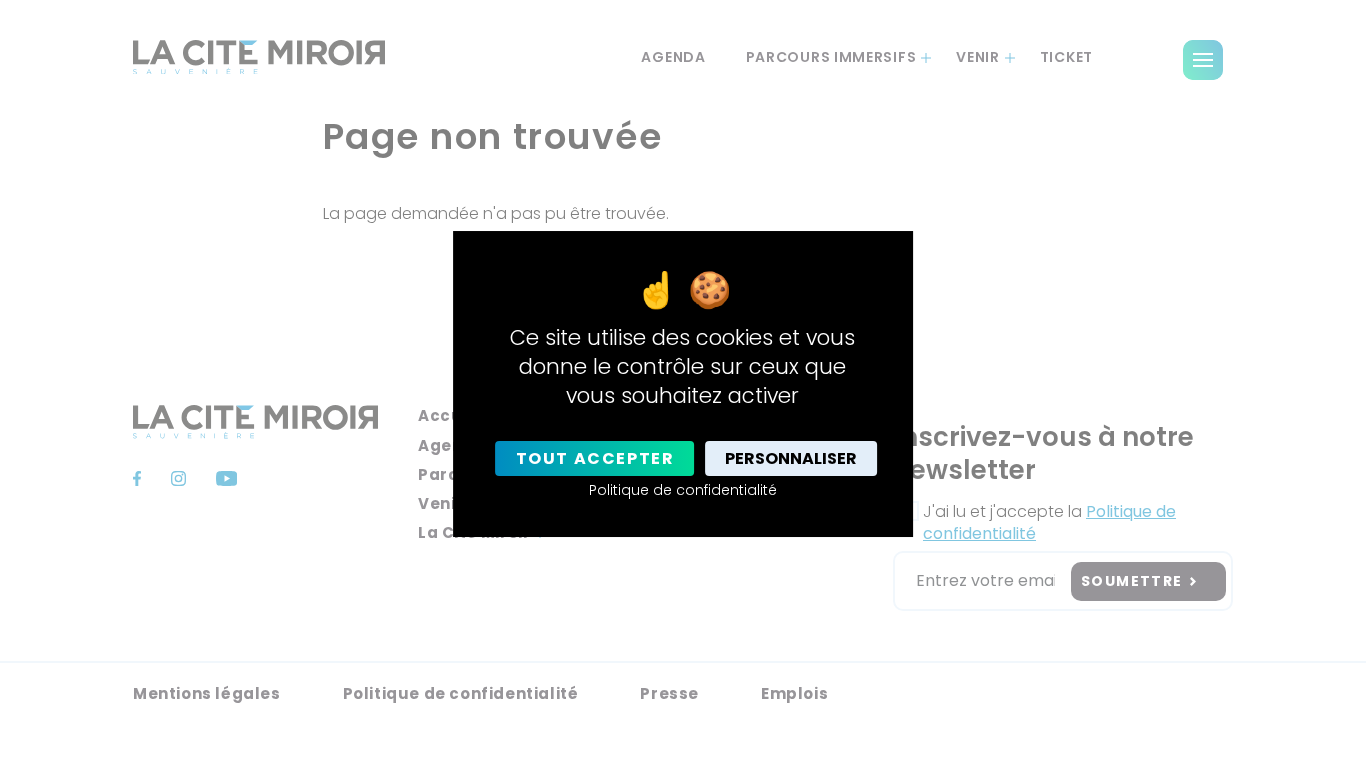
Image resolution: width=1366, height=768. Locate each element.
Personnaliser (791, 458)
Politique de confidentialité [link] (683, 490)
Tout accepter (595, 458)
